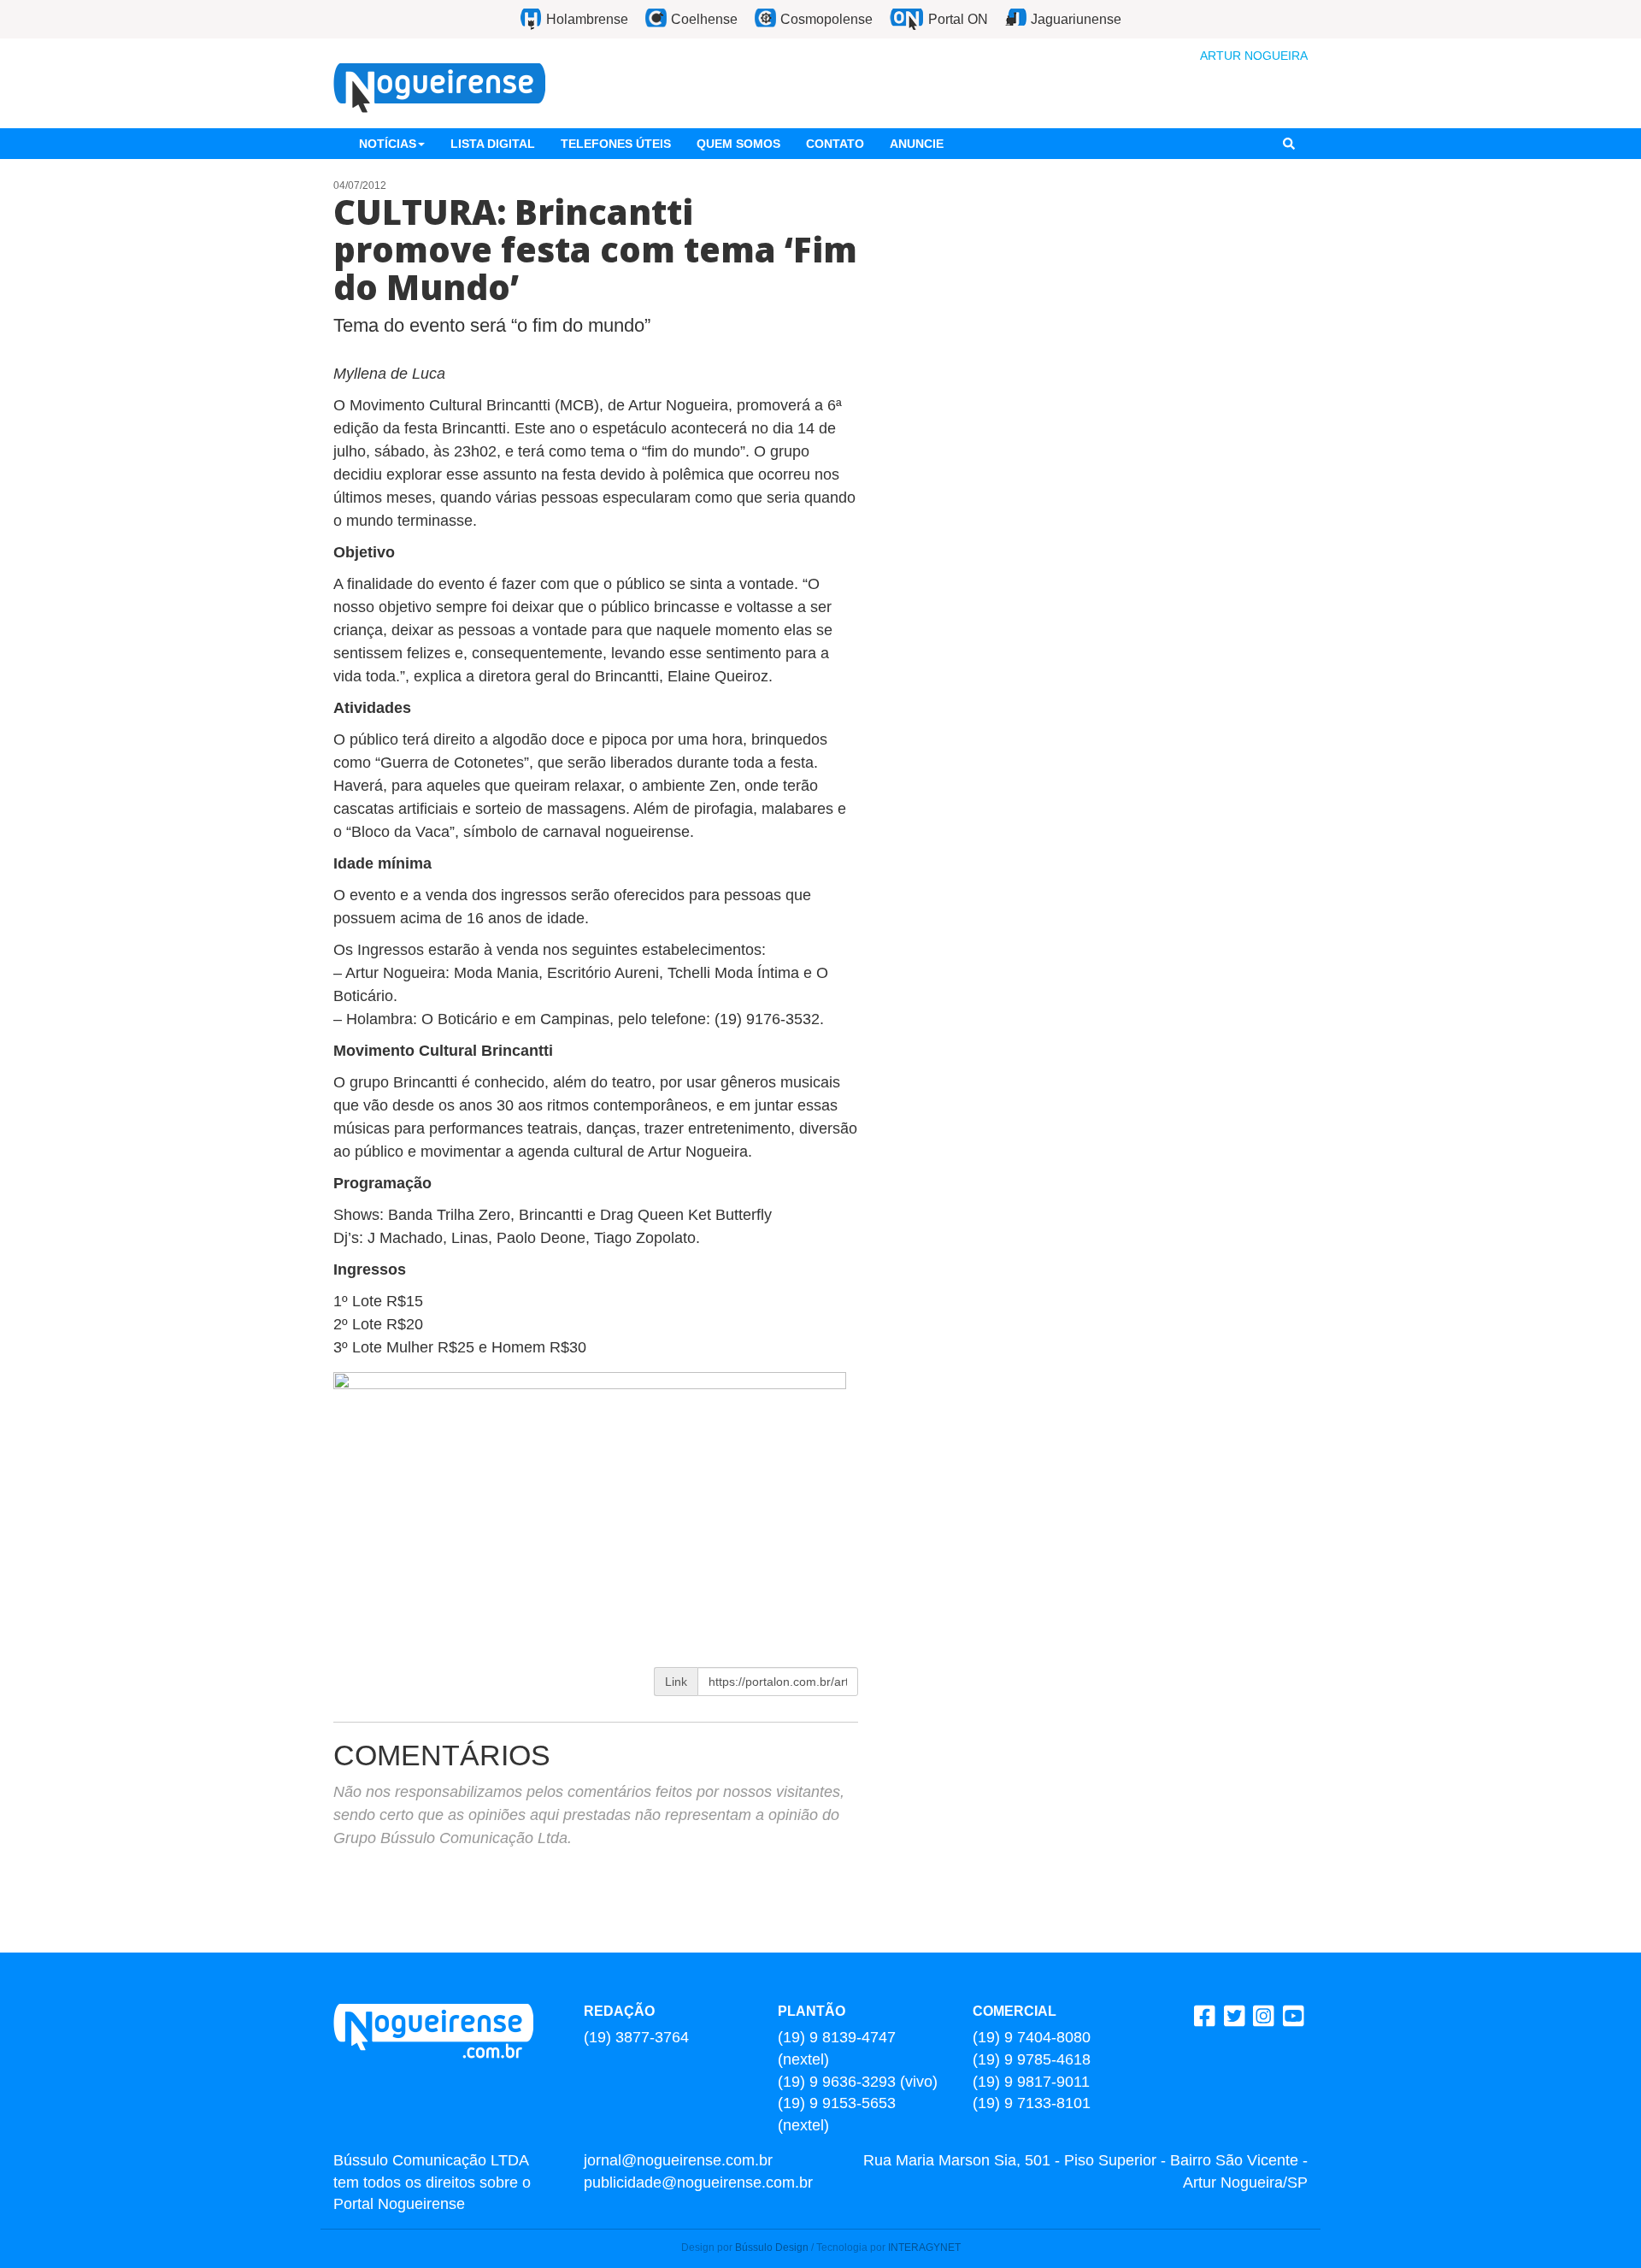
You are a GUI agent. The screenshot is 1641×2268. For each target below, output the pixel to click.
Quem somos (738, 144)
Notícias (388, 144)
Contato (835, 144)
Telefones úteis (616, 144)
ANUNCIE (917, 144)
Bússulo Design (772, 2247)
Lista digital (493, 144)
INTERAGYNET (924, 2247)
